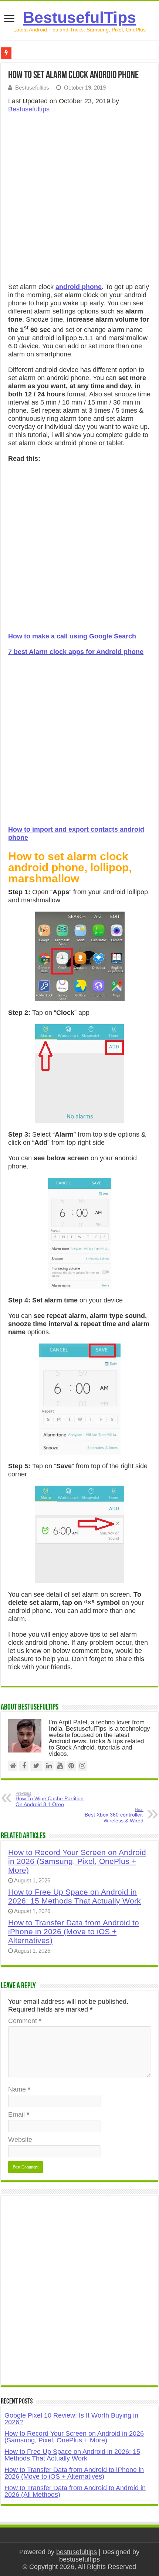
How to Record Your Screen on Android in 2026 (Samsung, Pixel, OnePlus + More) (77, 1861)
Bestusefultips (32, 88)
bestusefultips (77, 2552)
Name (19, 2089)
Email (19, 2114)
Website (20, 2140)
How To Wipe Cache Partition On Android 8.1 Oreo (50, 1799)
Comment (25, 2021)
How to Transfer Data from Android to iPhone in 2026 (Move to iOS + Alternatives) (74, 1931)
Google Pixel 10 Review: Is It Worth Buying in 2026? (71, 2419)
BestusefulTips (79, 17)
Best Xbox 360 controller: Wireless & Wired (114, 1815)
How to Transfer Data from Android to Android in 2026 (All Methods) (75, 2491)
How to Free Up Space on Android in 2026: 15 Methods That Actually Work (75, 1896)
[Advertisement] (79, 200)
